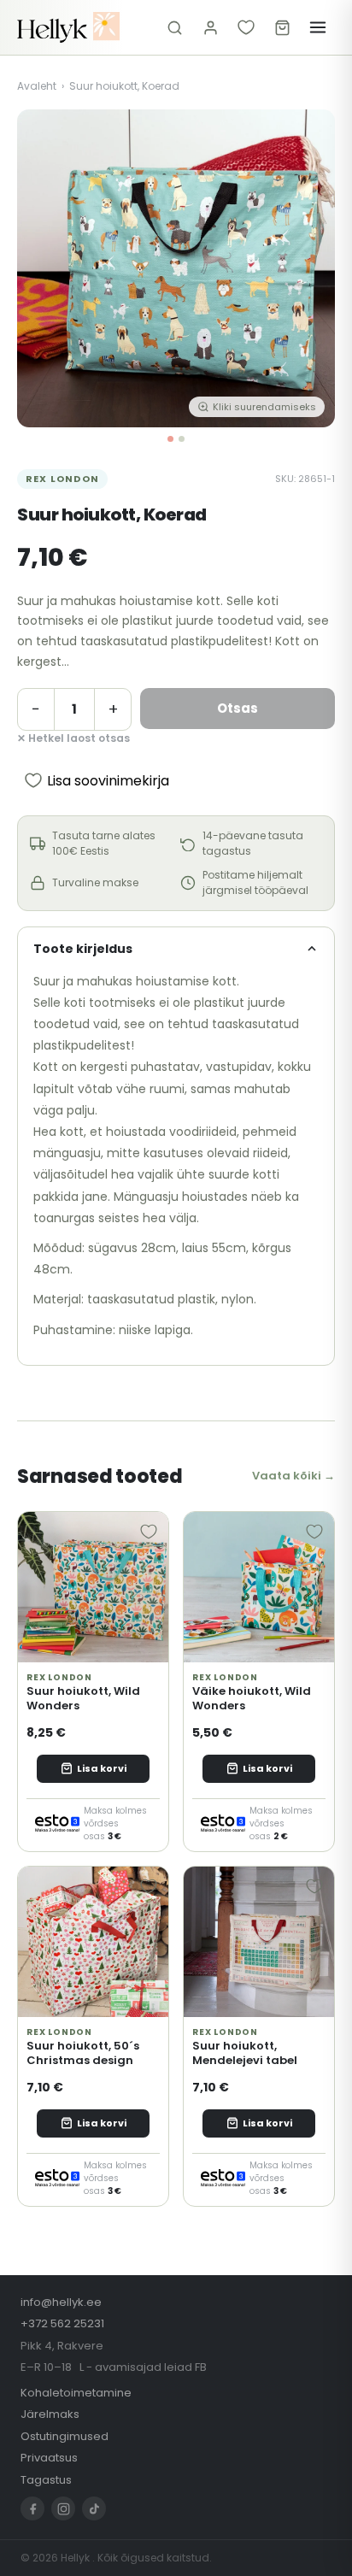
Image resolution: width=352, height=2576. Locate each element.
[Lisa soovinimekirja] (149, 1532)
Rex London (62, 479)
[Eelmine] (43, 268)
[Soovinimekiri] (246, 27)
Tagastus (46, 2480)
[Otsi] (174, 27)
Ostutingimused (65, 2436)
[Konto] (210, 27)
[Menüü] (318, 27)
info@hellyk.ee (61, 2302)
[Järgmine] (309, 268)
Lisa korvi (102, 1768)
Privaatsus (49, 2458)
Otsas (238, 708)
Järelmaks (50, 2414)
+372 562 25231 (62, 2323)
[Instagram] (63, 2508)
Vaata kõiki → (293, 1476)
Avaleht (37, 86)
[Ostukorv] (282, 27)
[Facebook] (32, 2508)
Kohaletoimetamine (76, 2393)
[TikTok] (94, 2508)
